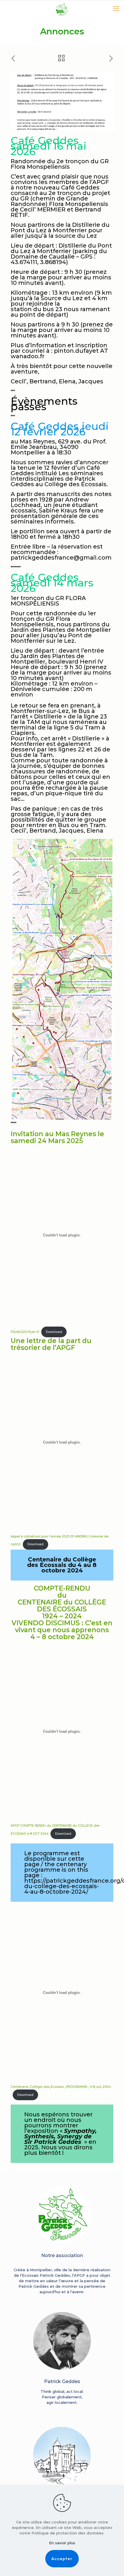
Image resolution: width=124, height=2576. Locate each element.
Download (54, 1332)
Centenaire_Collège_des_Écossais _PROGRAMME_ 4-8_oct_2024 (61, 2087)
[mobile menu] (116, 9)
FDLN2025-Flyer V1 (25, 1332)
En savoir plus (62, 2543)
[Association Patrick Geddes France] (62, 9)
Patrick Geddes (62, 2381)
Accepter (62, 2559)
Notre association (62, 2255)
